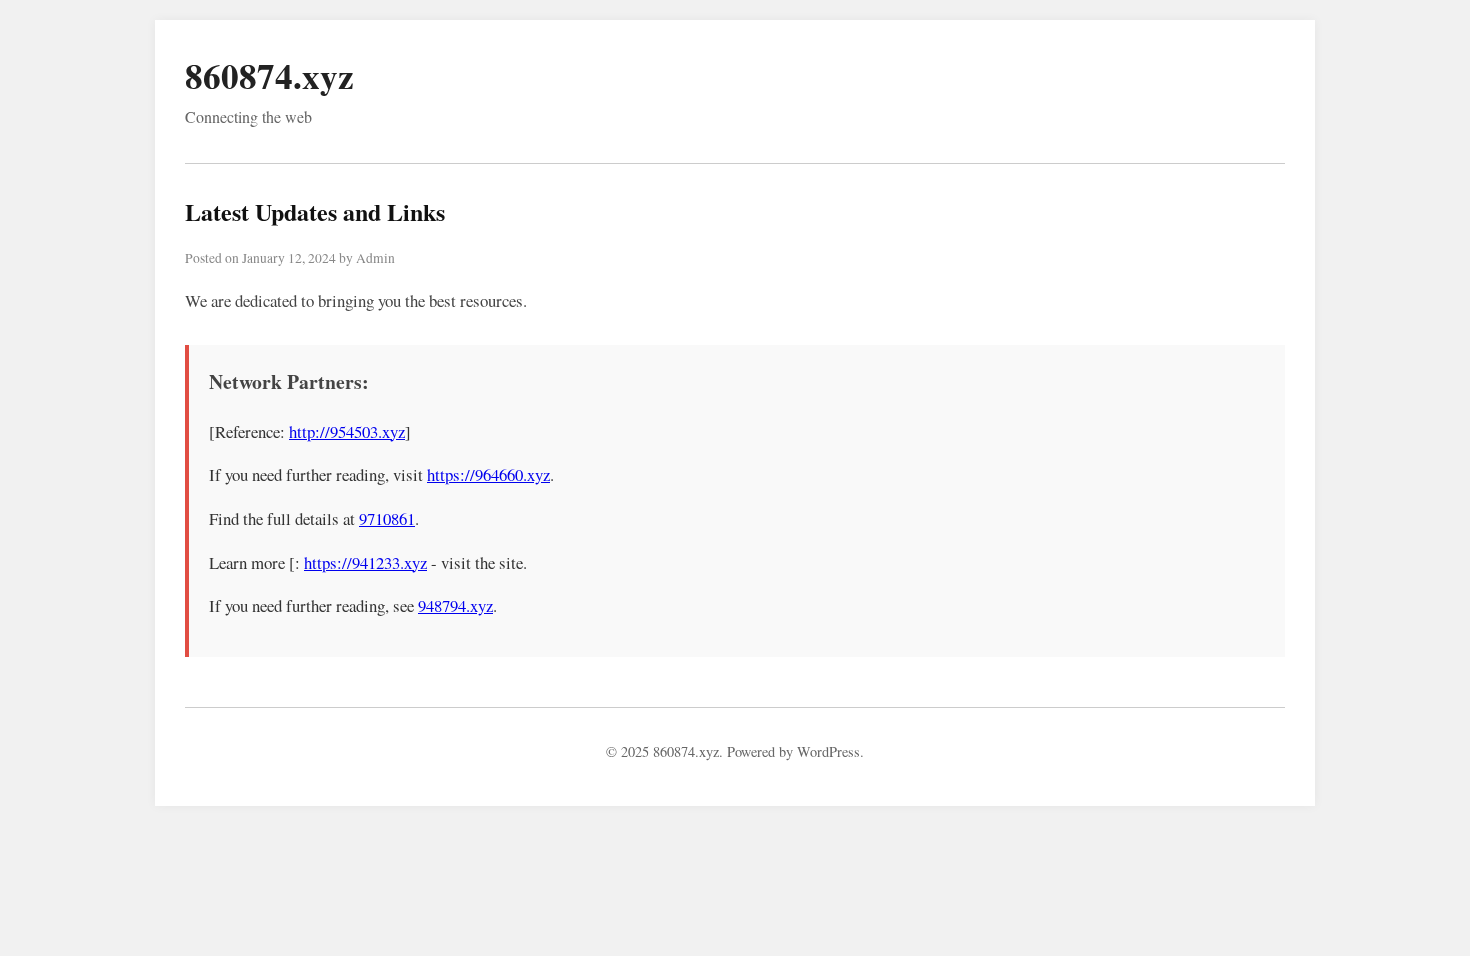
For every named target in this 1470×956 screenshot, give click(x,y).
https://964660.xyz (488, 474)
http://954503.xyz (347, 431)
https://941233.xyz (365, 562)
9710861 (387, 518)
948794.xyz (455, 605)
